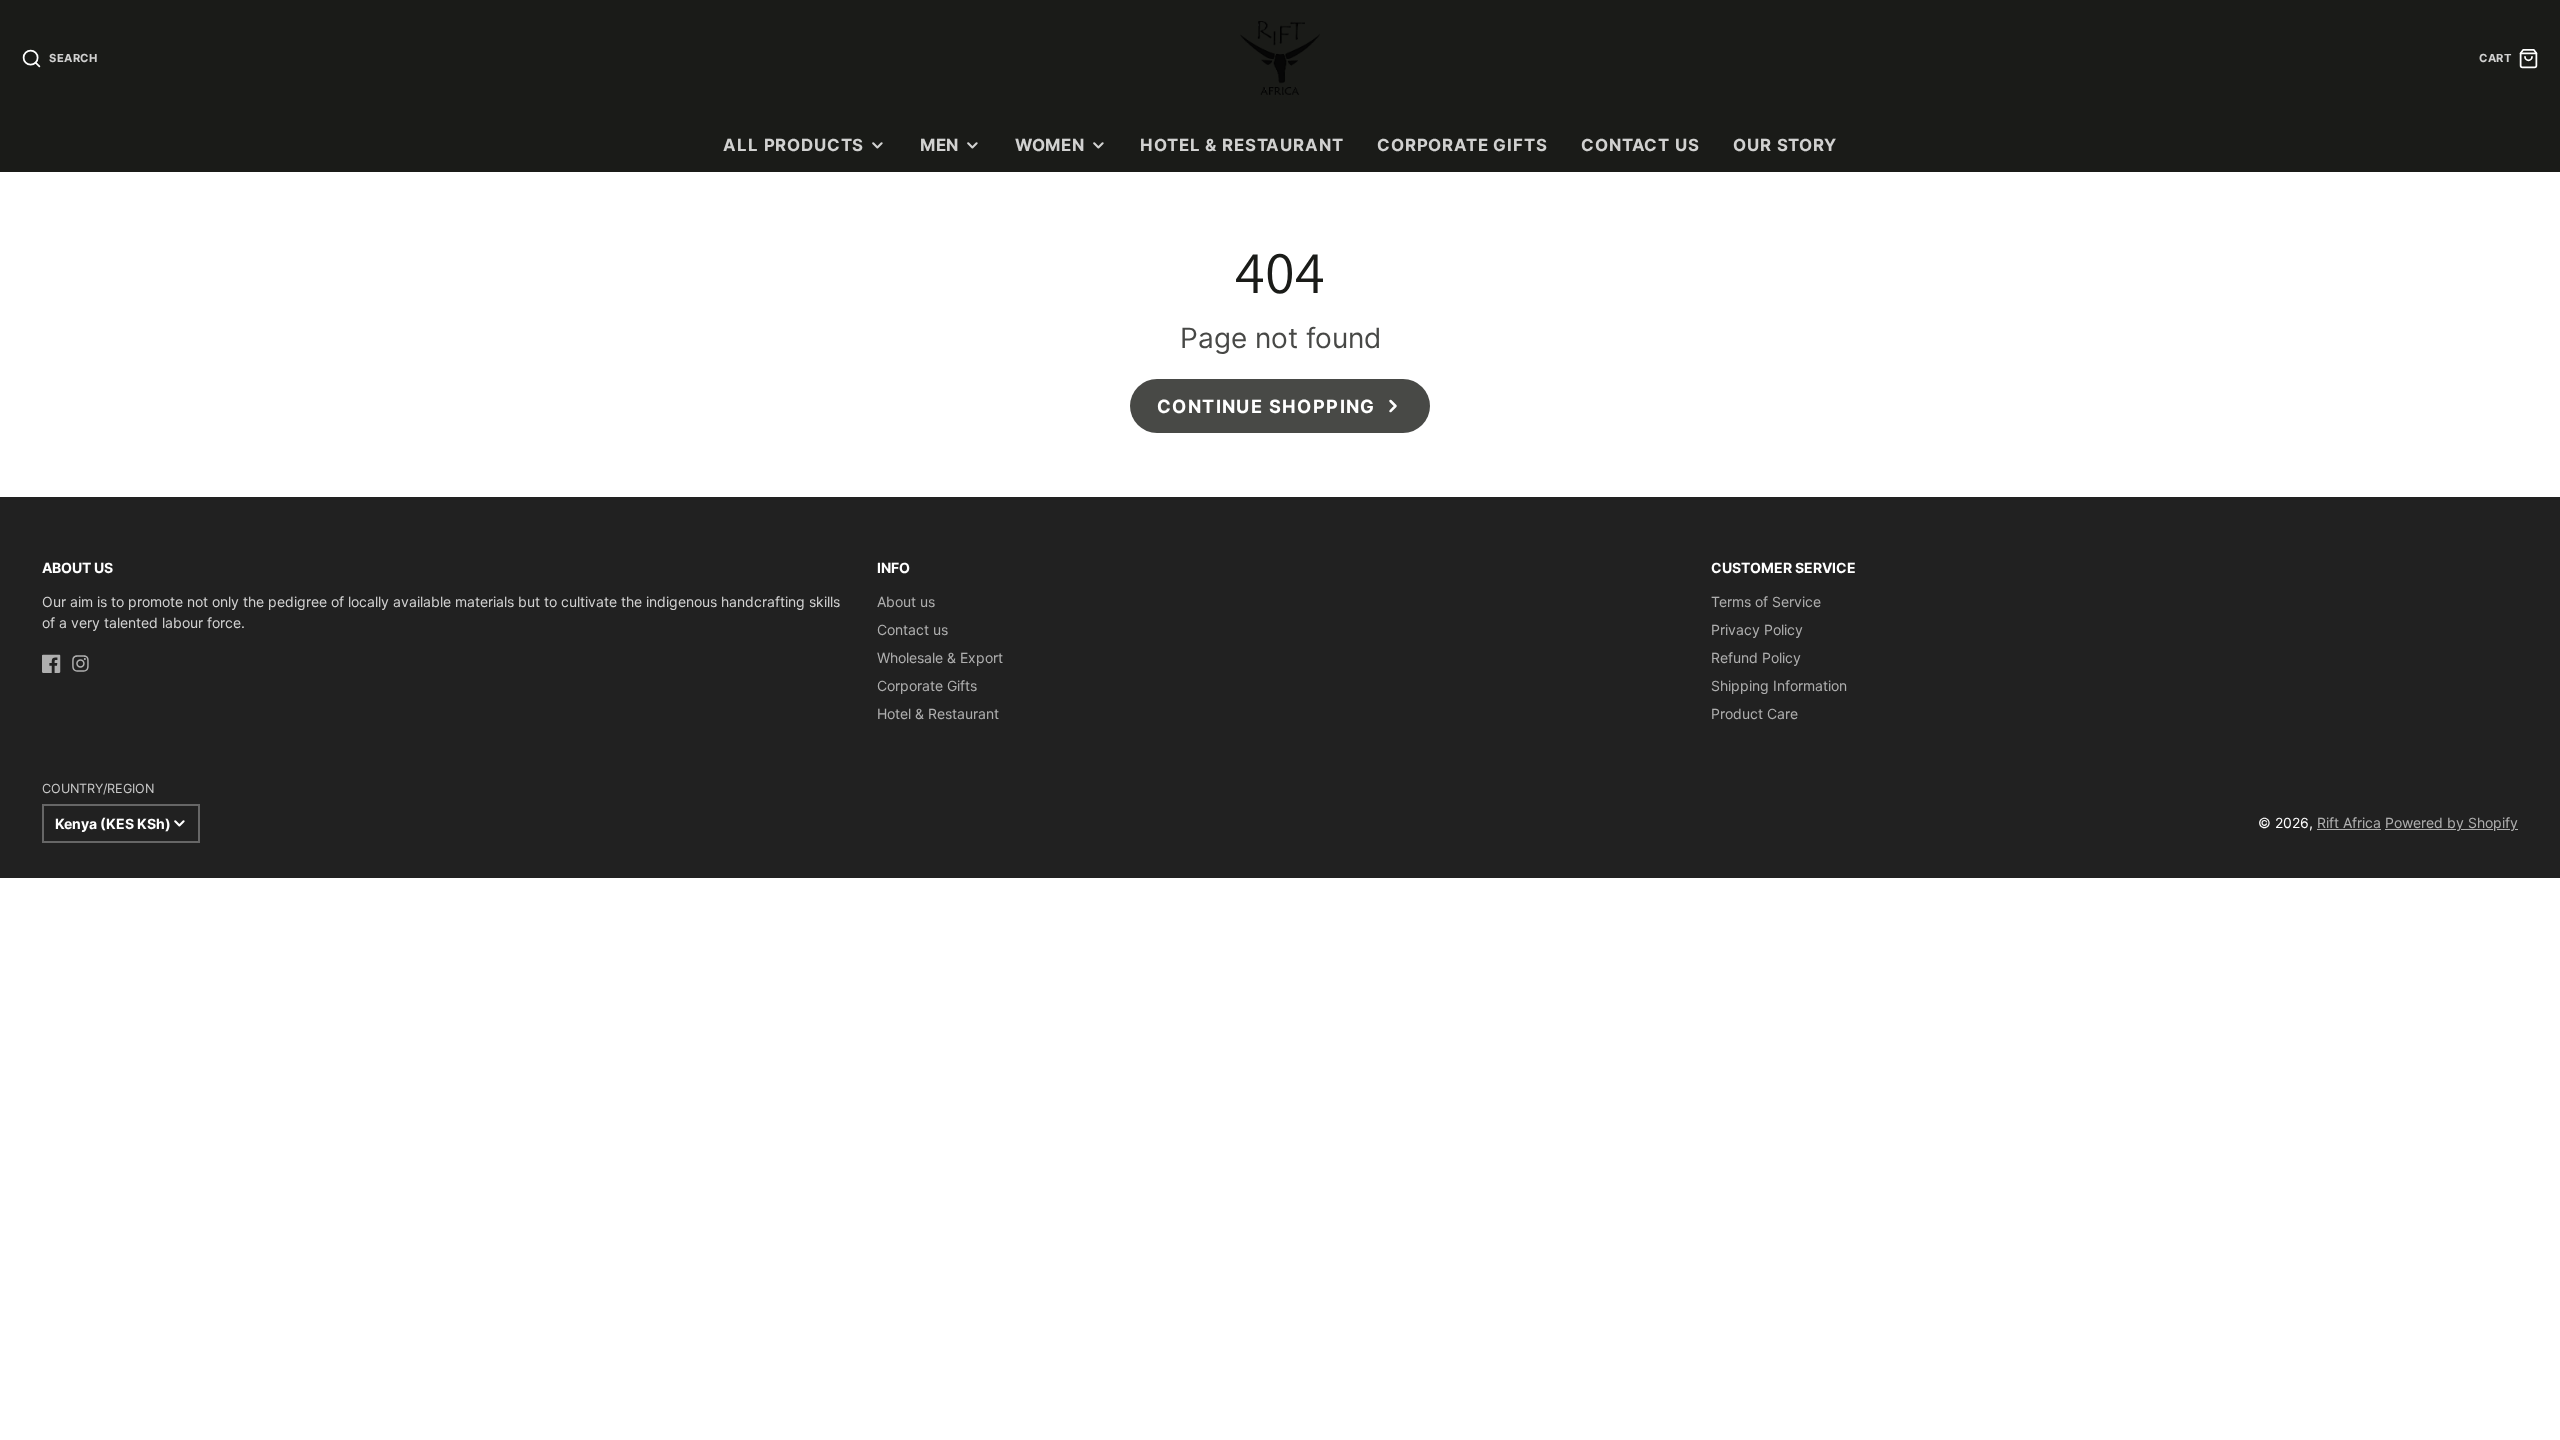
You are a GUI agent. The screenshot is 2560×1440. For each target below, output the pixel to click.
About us (906, 601)
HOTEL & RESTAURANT (1241, 145)
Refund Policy (1756, 657)
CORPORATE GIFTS (1462, 145)
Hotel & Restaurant (938, 713)
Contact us (912, 629)
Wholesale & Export (940, 657)
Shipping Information (1779, 685)
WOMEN (1050, 145)
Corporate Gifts (927, 685)
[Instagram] (80, 663)
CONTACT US (1640, 145)
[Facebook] (51, 663)
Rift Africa (2349, 822)
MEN (940, 145)
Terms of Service (1766, 601)
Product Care (1754, 713)
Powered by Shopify (2451, 822)
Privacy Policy (1757, 629)
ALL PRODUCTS (793, 145)
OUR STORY (1785, 145)
